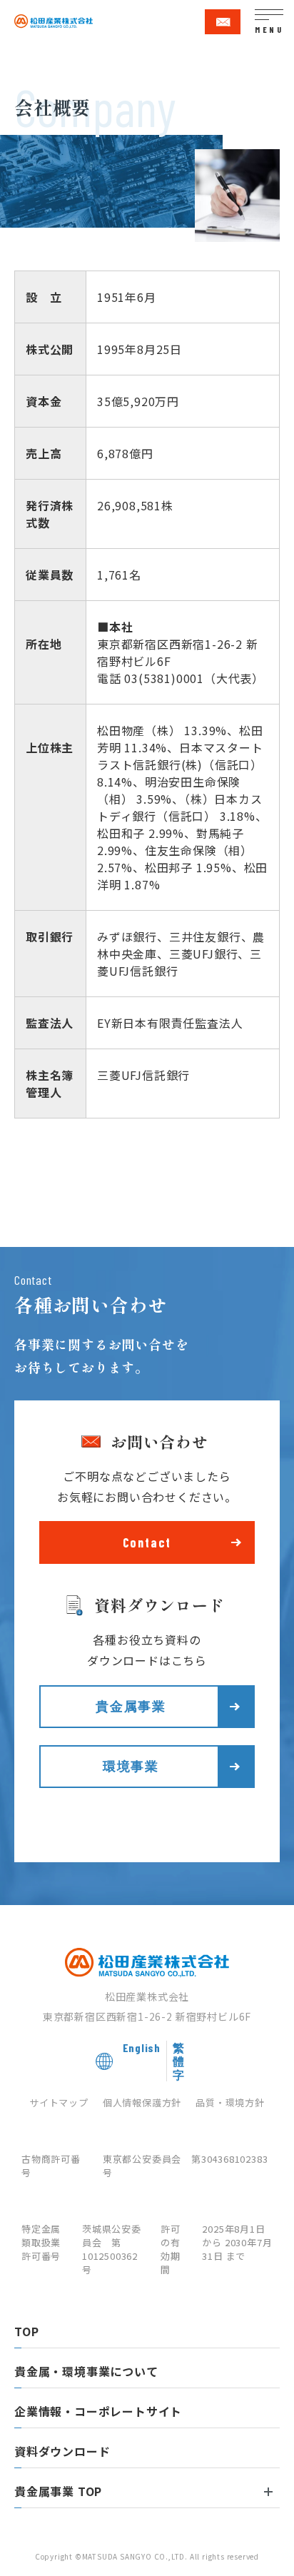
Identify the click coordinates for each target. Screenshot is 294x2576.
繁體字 (121, 350)
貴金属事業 (131, 1706)
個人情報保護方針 (142, 2102)
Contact (147, 1542)
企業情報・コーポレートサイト (98, 2411)
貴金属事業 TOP (58, 2491)
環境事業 (131, 1766)
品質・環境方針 (230, 2102)
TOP (26, 2331)
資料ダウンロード (62, 2451)
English (74, 350)
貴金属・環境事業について (86, 2371)
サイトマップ (59, 2102)
